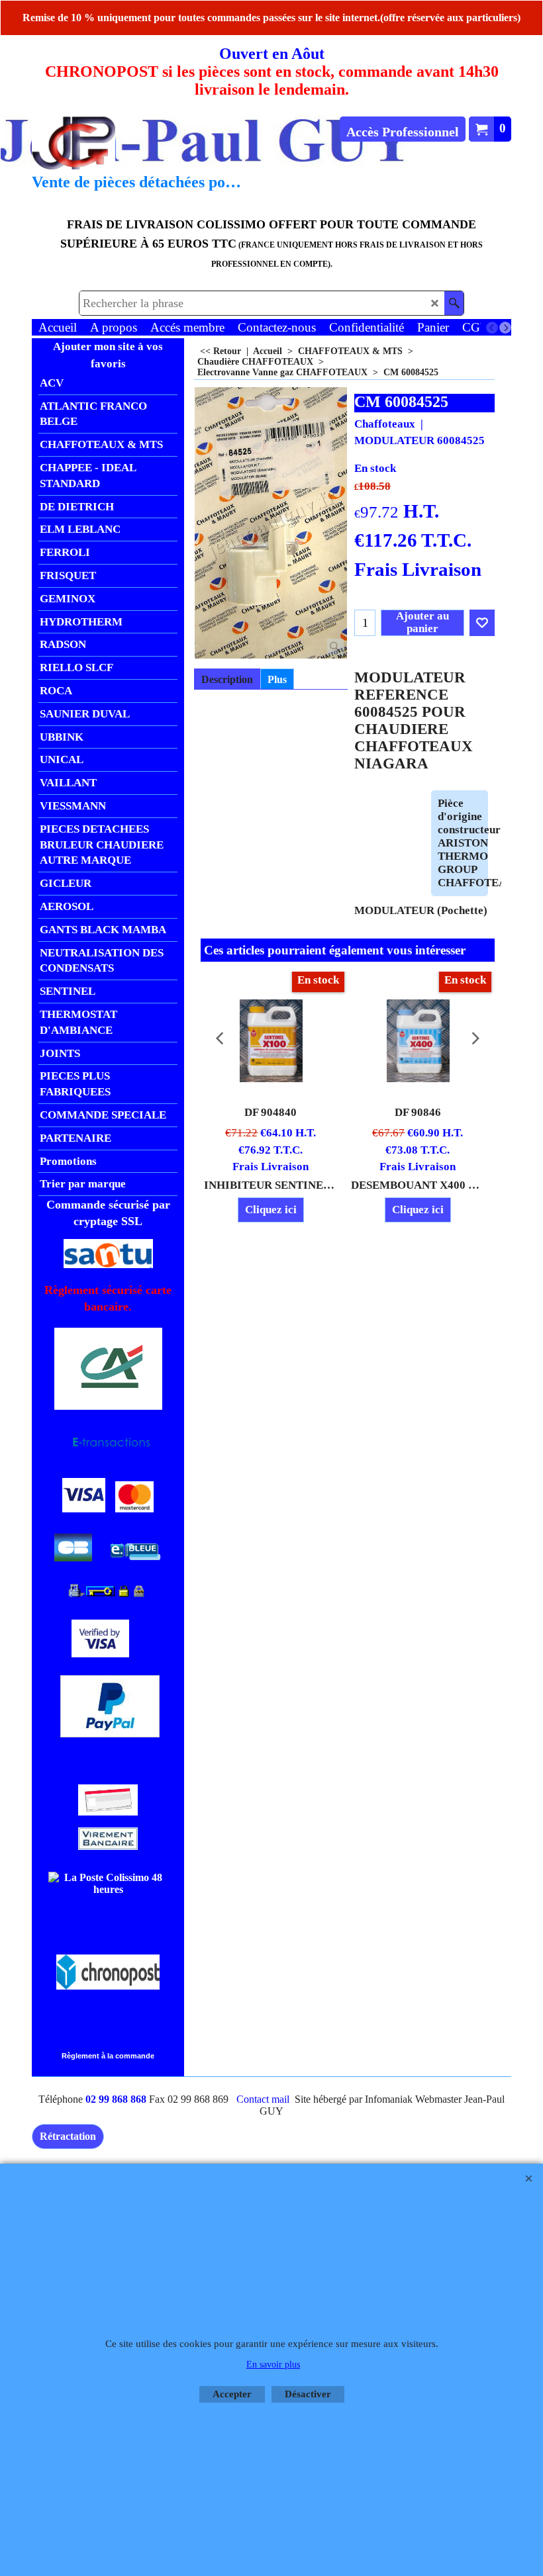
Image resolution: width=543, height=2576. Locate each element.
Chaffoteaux (385, 424)
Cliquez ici (271, 1210)
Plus (277, 679)
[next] (505, 328)
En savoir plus (273, 2365)
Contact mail (263, 2099)
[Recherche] (454, 303)
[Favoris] (482, 623)
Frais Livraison (418, 569)
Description (227, 679)
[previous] (492, 328)
